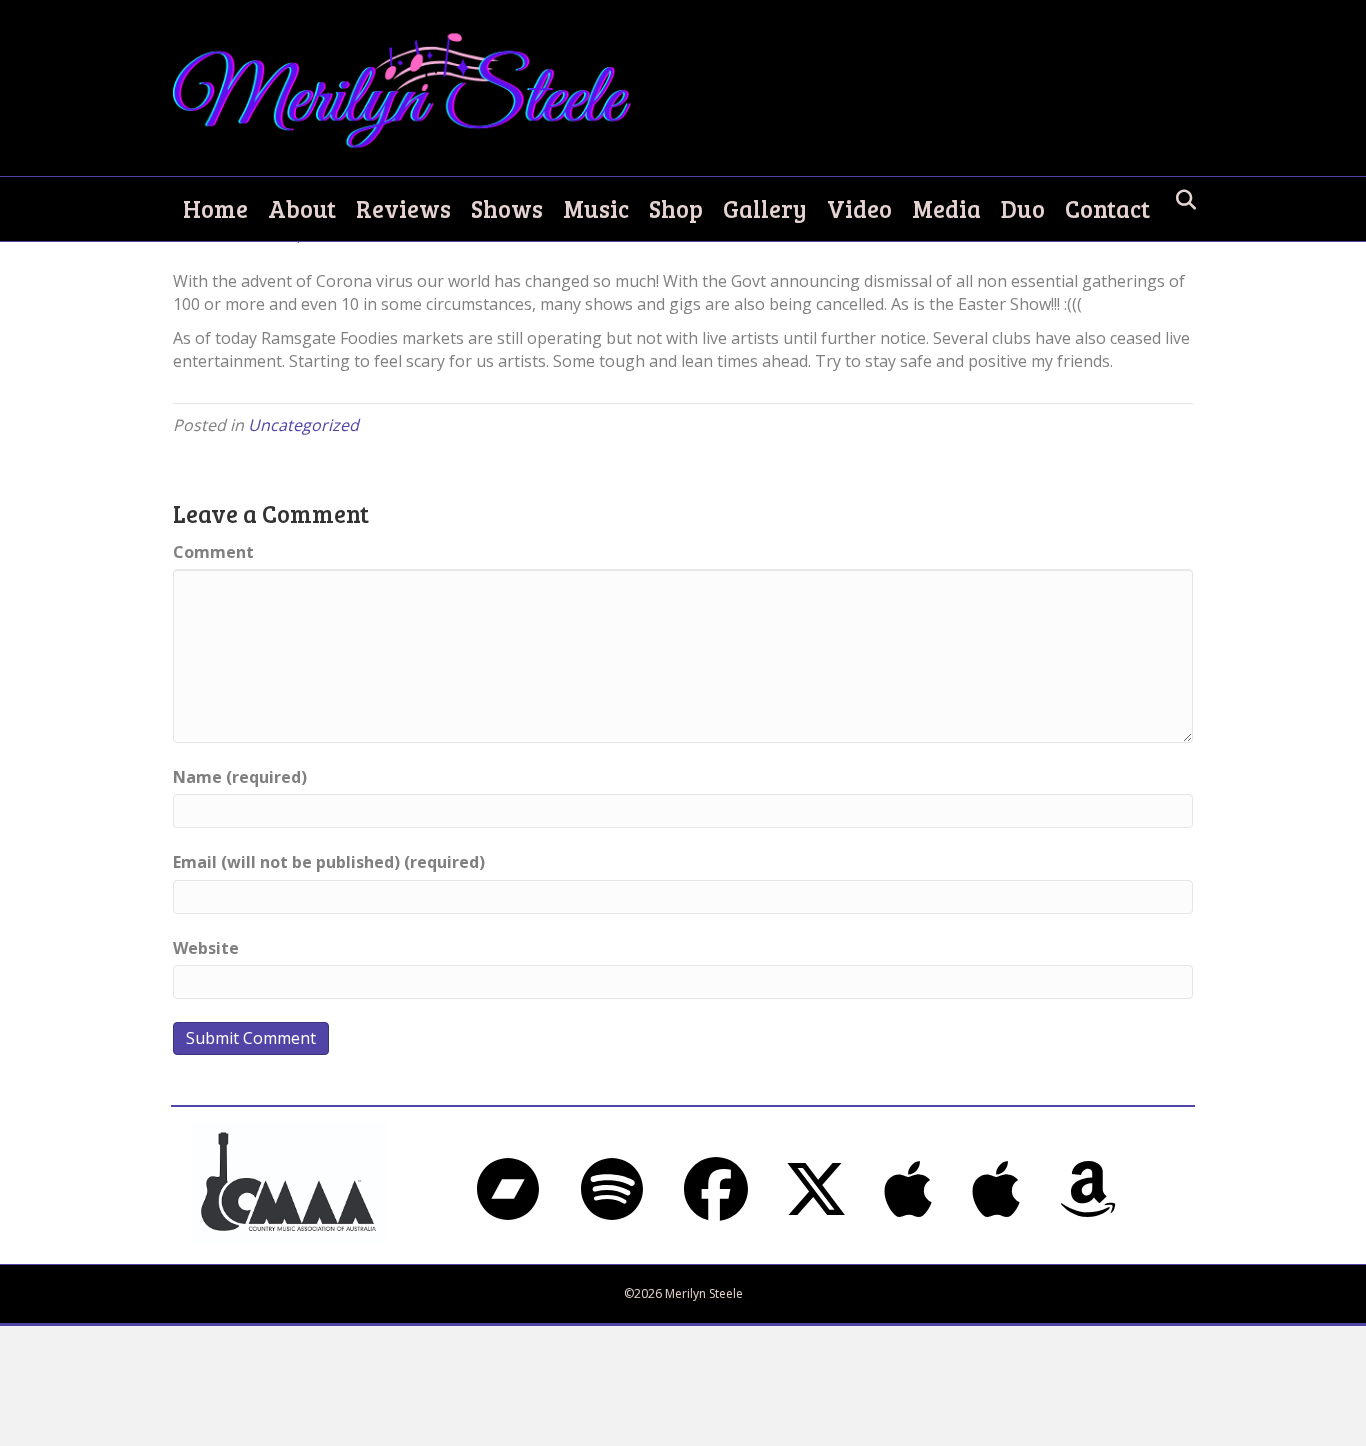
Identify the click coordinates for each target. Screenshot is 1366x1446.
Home (215, 208)
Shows (507, 208)
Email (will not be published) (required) (329, 862)
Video (859, 208)
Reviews (403, 208)
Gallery (765, 208)
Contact (1107, 208)
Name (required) (240, 777)
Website (206, 948)
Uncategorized (303, 425)
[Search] (1180, 200)
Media (946, 208)
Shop (676, 208)
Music (596, 208)
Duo (1023, 208)
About (302, 208)
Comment (213, 552)
